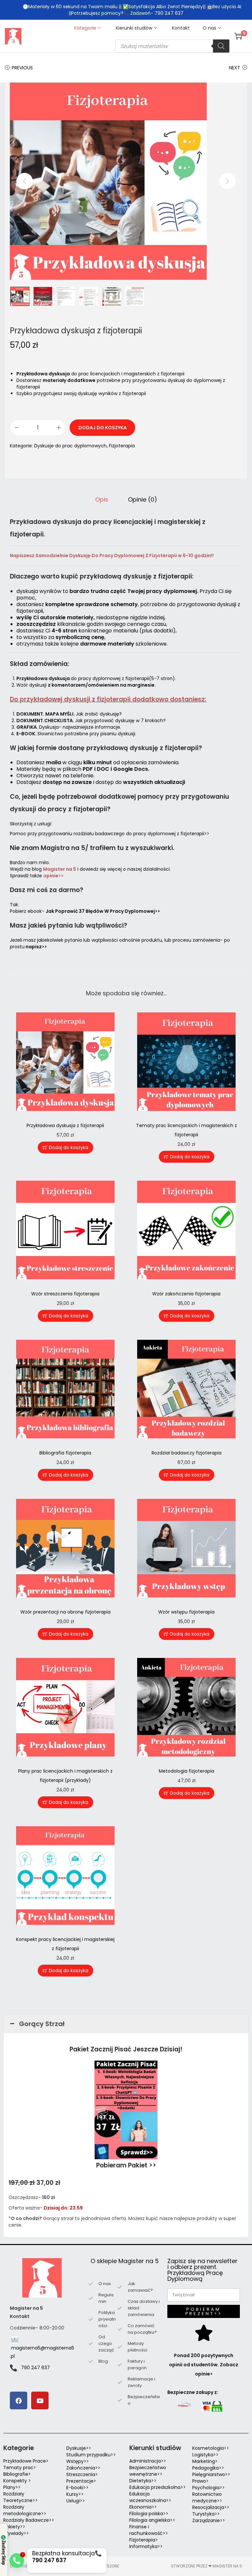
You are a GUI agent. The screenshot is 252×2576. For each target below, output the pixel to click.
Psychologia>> (209, 2488)
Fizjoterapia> (144, 2540)
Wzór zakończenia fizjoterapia (186, 1294)
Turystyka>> (206, 2514)
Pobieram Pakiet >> (126, 2165)
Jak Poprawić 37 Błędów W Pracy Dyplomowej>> (103, 911)
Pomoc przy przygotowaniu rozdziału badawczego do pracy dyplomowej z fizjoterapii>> (110, 834)
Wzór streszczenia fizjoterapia (65, 1294)
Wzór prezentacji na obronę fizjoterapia (65, 1612)
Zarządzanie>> (209, 2520)
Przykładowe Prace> (26, 2461)
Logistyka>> (205, 2455)
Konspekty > (17, 2481)
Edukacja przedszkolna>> (157, 2487)
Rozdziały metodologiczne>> (25, 2510)
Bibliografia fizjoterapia (65, 1453)
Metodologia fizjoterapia (187, 1771)
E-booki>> (77, 2488)
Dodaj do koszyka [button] (69, 1147)
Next (235, 68)
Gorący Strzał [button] (42, 2024)
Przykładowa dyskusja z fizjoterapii (65, 1125)
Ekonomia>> (143, 2507)
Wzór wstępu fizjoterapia (186, 1612)
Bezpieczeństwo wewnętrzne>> (148, 2471)
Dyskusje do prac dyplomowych (70, 446)
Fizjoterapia (122, 446)
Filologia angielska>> (154, 2520)
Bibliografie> (17, 2474)
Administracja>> (148, 2461)
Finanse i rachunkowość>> (149, 2530)
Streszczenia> (82, 2474)
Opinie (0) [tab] (143, 500)
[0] (238, 36)
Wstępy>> (78, 2461)
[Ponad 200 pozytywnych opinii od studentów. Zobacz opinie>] (204, 2333)
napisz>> (36, 947)
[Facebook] (19, 2400)
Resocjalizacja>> (211, 2507)
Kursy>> (75, 2494)
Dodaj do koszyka (103, 428)
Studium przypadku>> (91, 2455)
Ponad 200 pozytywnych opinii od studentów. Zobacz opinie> (204, 2365)
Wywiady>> (16, 2533)
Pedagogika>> (208, 2468)
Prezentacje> (81, 2481)
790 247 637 (35, 2368)
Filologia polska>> (149, 2514)
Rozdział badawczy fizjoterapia (187, 1453)
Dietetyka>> (143, 2481)
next (227, 181)
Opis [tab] (102, 500)
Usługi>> (76, 2501)
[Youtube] (40, 2400)
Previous (22, 68)
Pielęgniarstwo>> (211, 2474)
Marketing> (205, 2461)
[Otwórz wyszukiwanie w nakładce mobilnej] (172, 46)
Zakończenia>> (83, 2468)
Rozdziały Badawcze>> (29, 2520)
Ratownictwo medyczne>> (207, 2497)
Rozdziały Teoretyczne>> (21, 2497)
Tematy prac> (20, 2468)
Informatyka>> (146, 2546)
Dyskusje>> (79, 2448)
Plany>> (12, 2487)
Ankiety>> (14, 2527)
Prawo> (200, 2481)
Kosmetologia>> (211, 2448)
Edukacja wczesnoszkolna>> (150, 2497)
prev (25, 181)
